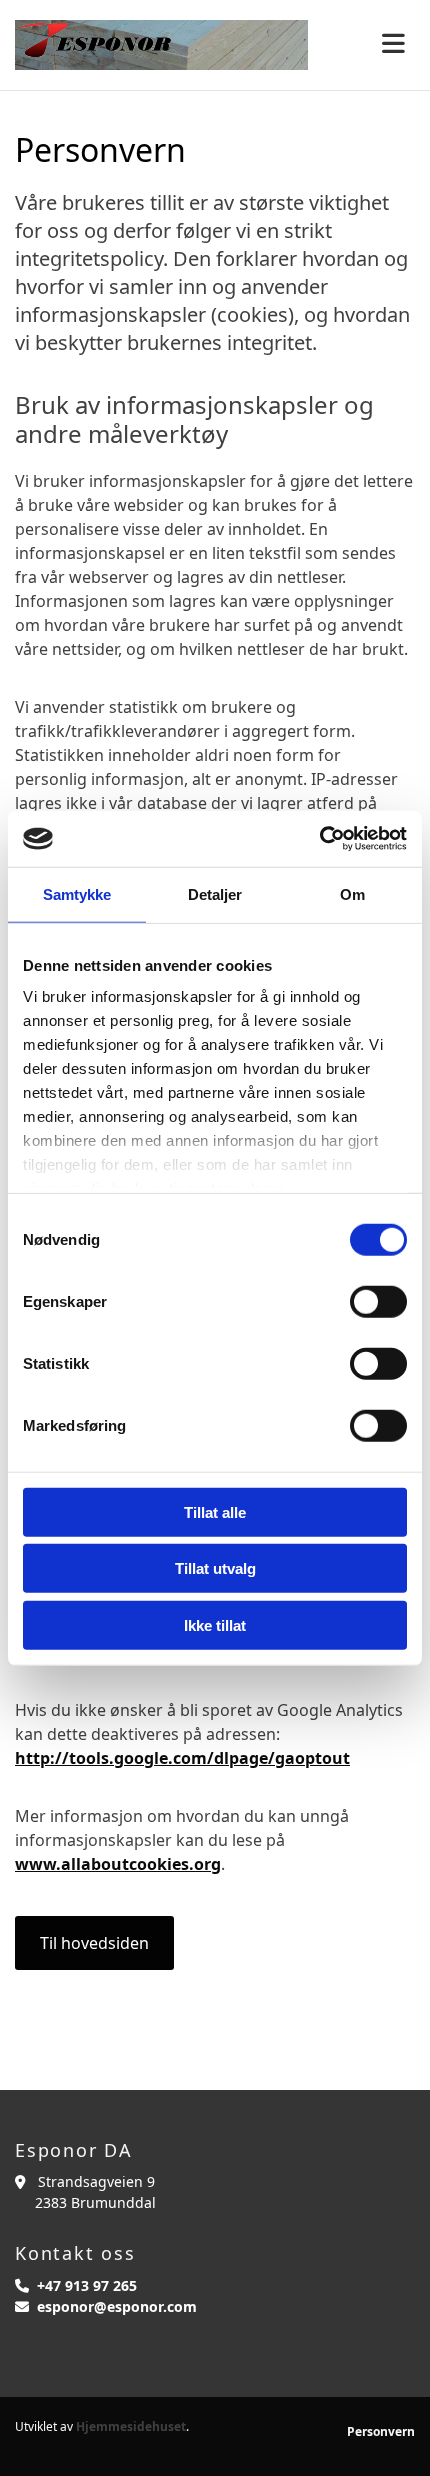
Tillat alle (215, 1511)
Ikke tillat (215, 1624)
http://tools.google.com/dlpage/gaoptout (182, 1758)
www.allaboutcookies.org (118, 1864)
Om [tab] (352, 893)
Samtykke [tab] (77, 893)
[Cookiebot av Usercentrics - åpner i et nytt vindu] (319, 839)
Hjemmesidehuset (131, 2426)
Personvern (381, 2431)
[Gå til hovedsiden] (161, 45)
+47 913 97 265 (87, 2285)
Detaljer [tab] (215, 893)
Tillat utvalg (215, 1568)
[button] (94, 1943)
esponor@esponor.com (117, 2306)
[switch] (378, 1301)
